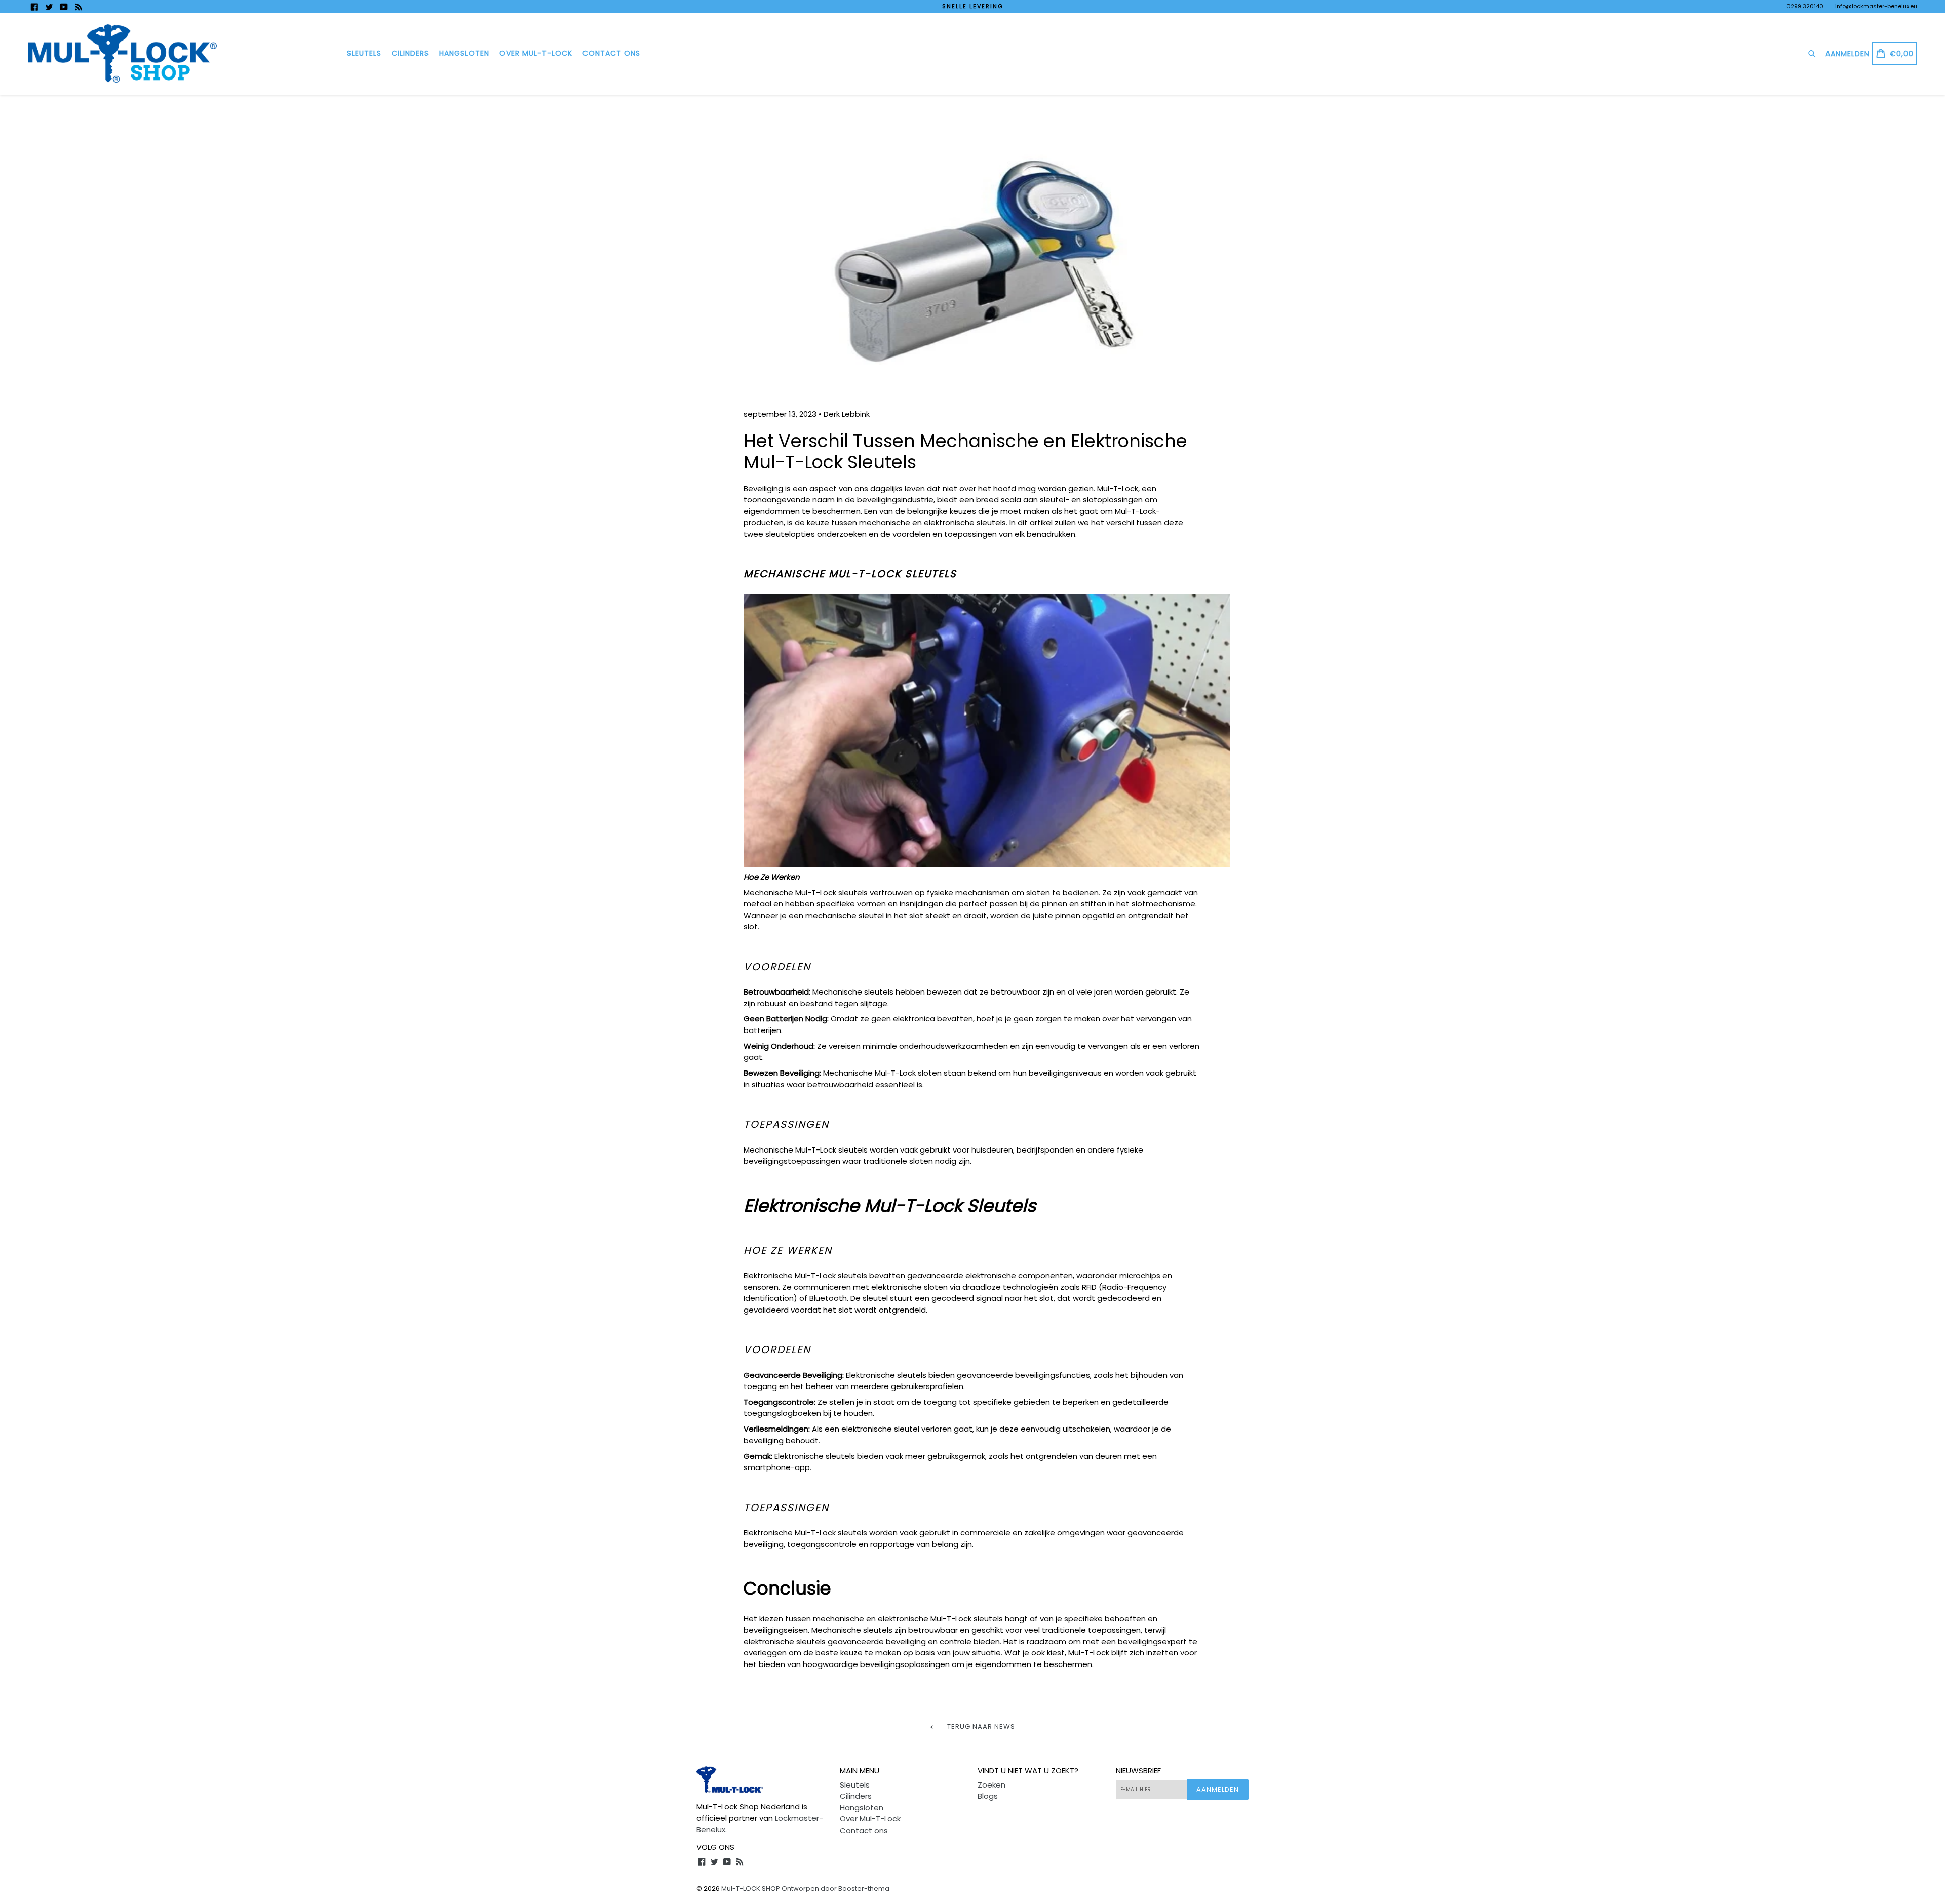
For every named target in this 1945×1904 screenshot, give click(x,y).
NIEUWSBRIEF (1138, 1771)
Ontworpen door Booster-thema (835, 1889)
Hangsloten (464, 53)
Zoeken (991, 1785)
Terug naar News (980, 1727)
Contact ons (611, 53)
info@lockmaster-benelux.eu (1876, 6)
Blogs (988, 1796)
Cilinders (410, 53)
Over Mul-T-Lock (536, 53)
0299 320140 (1805, 6)
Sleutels (364, 53)
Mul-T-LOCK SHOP (751, 1889)
